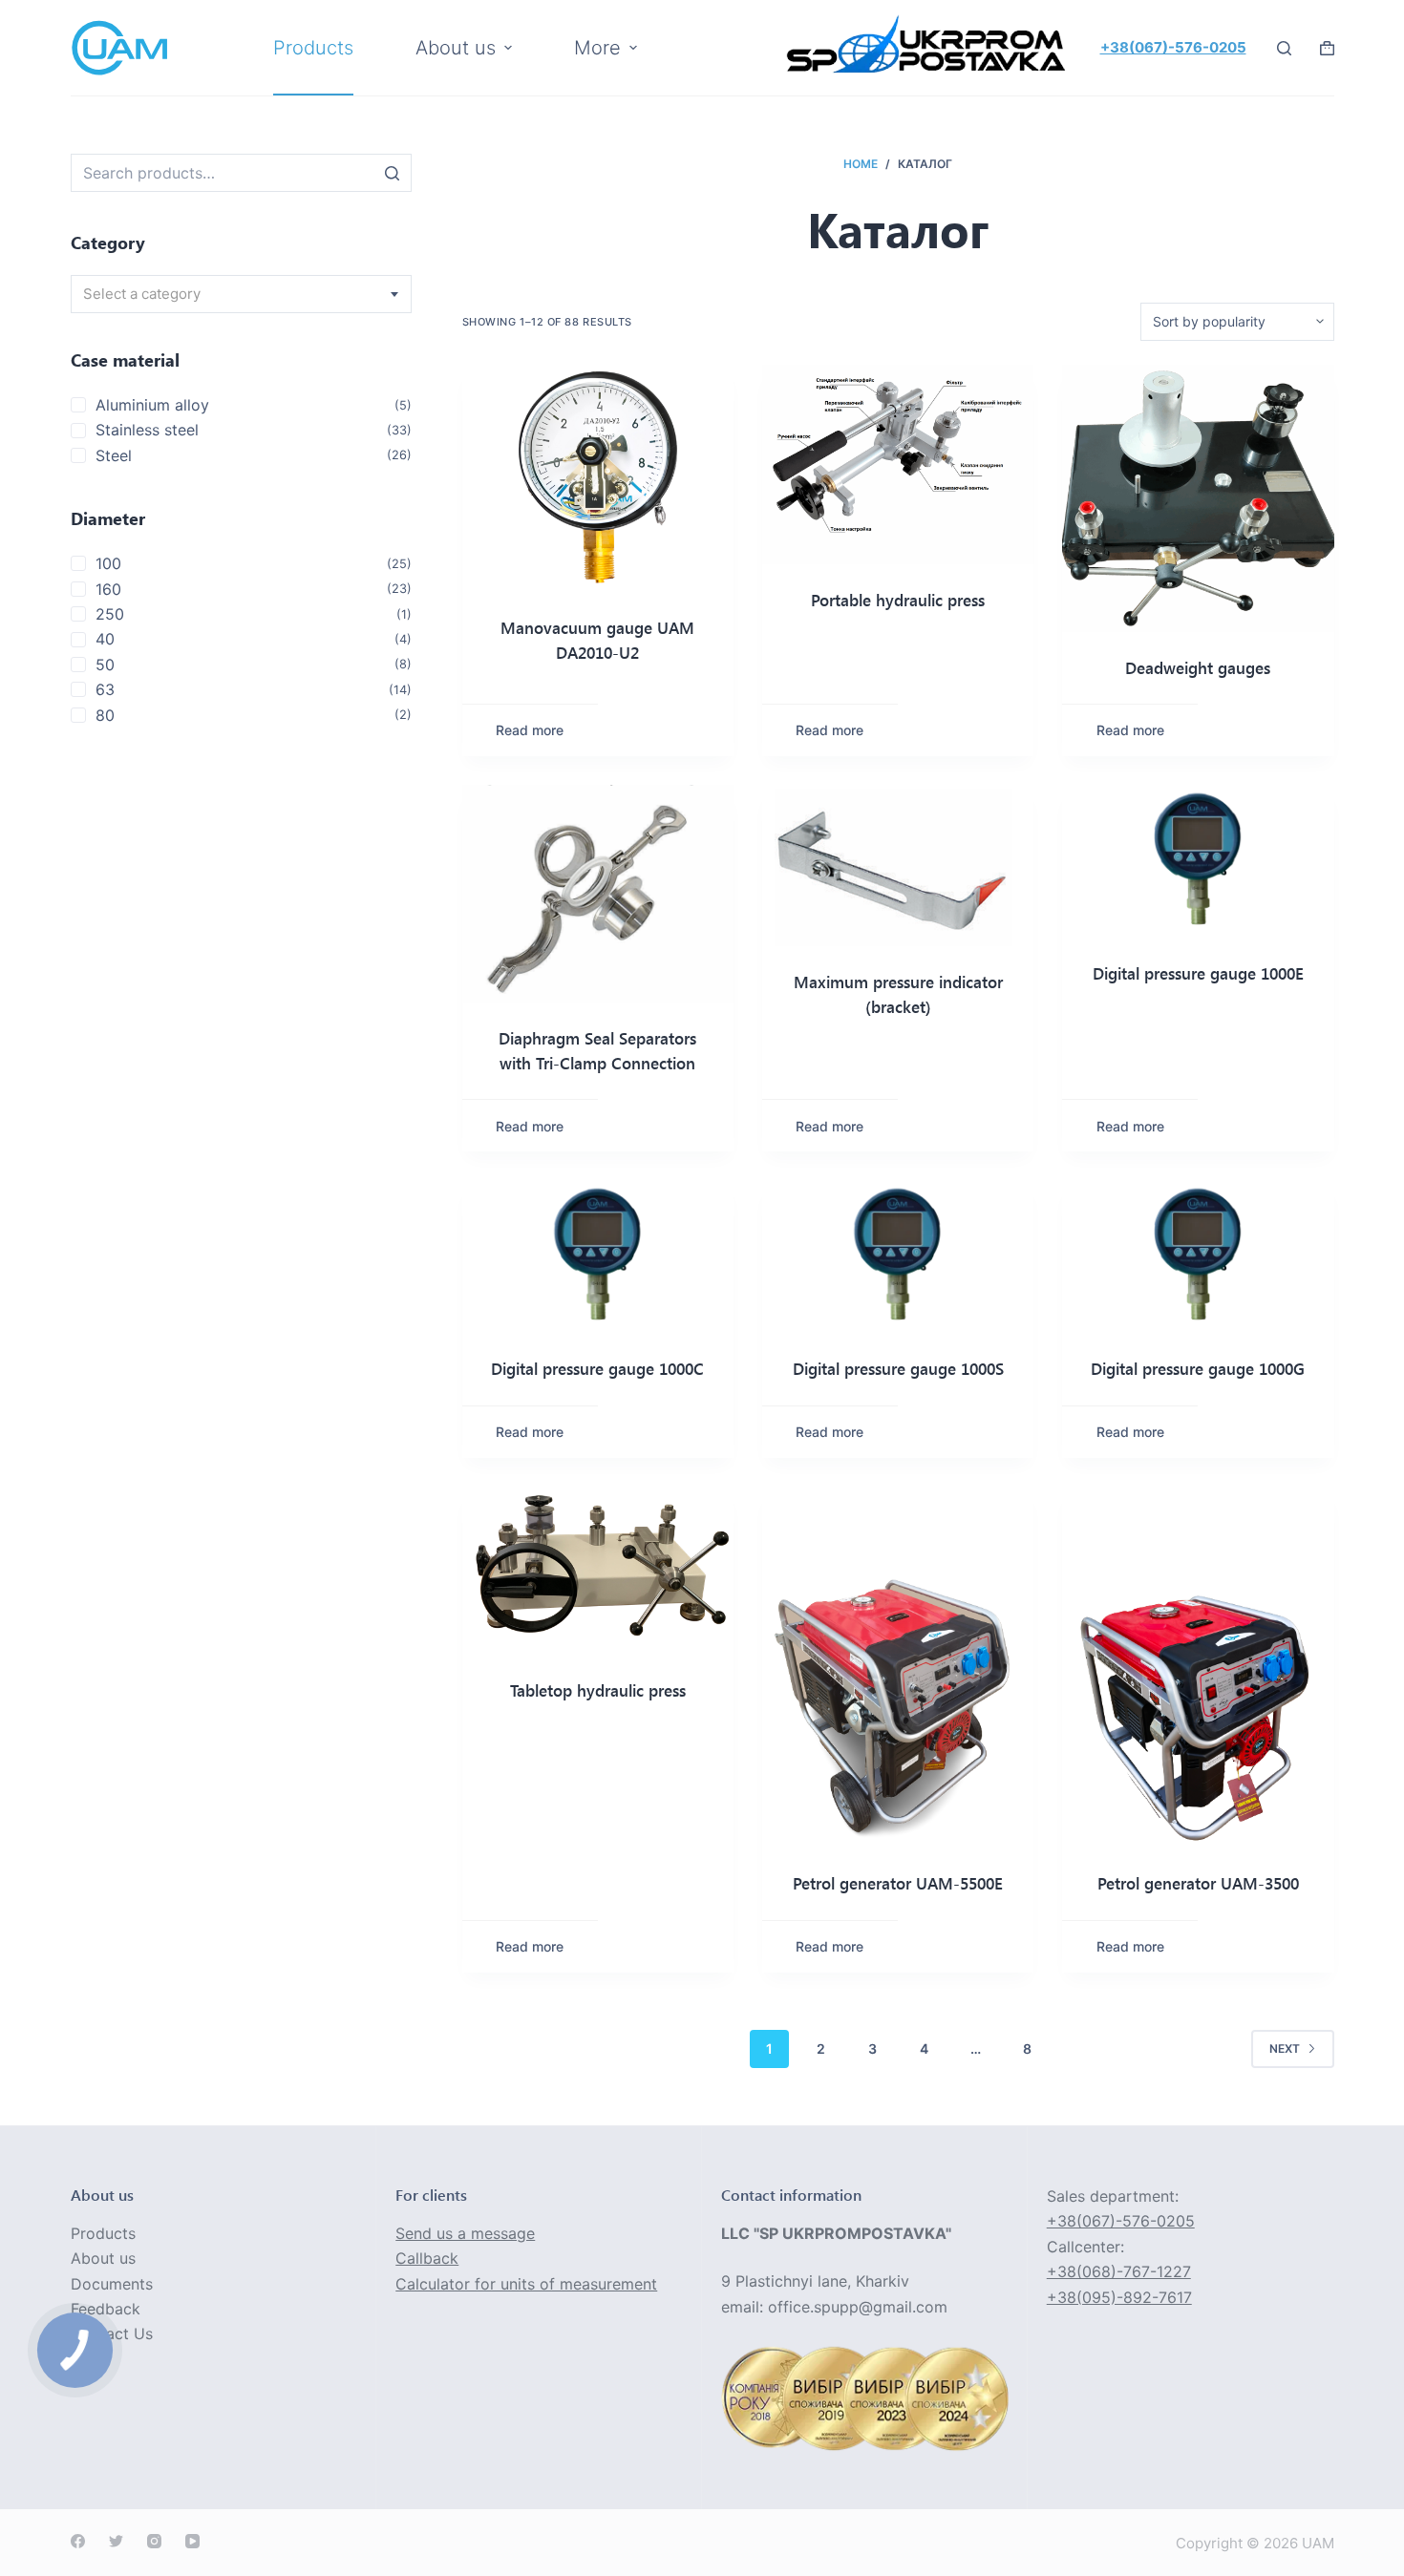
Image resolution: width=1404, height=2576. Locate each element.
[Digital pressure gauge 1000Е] (1198, 861)
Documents (112, 2284)
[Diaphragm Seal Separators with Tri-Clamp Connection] (598, 894)
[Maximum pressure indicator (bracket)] (898, 866)
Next (1285, 2048)
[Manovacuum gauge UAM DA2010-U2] (598, 479)
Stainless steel (147, 430)
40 (105, 639)
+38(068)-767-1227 (1119, 2271)
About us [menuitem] (456, 48)
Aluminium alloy (152, 405)
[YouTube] (192, 2541)
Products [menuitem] (313, 48)
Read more (530, 730)
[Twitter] (116, 2541)
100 (108, 563)
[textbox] (241, 294)
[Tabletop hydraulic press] (598, 1571)
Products (103, 2233)
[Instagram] (154, 2541)
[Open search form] (1284, 48)
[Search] (393, 173)
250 (110, 614)
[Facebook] (78, 2541)
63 (105, 689)
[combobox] (241, 294)
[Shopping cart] (1327, 48)
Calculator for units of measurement (526, 2284)
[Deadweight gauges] (1198, 498)
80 (105, 715)
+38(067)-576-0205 (1173, 47)
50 (105, 665)
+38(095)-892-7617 (1119, 2297)
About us (103, 2258)
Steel (114, 455)
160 (108, 589)
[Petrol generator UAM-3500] (1198, 1668)
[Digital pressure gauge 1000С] (598, 1256)
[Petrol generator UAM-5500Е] (898, 1668)
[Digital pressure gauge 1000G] (1198, 1256)
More (597, 48)
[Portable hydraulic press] (898, 465)
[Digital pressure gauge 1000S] (898, 1256)
